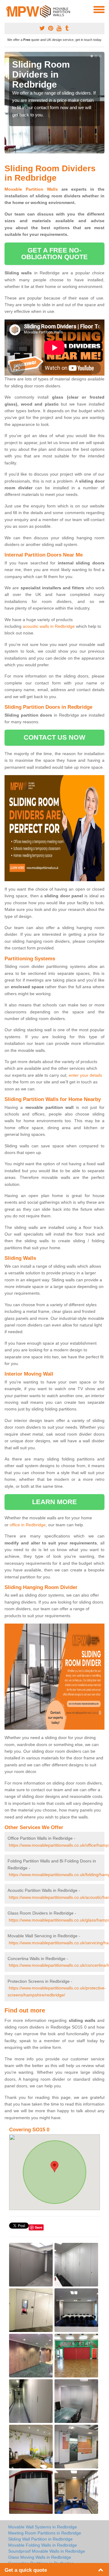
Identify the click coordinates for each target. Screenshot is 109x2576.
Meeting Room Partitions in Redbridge (45, 2533)
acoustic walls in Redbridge (49, 626)
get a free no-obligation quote (55, 254)
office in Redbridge (28, 1525)
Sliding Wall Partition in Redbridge (40, 2539)
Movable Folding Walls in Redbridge (43, 2545)
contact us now (54, 737)
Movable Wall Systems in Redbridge (43, 2527)
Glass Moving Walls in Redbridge (40, 2557)
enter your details (85, 1075)
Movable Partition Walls (31, 189)
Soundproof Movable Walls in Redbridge (47, 2551)
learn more (55, 1502)
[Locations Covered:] (7, 9)
